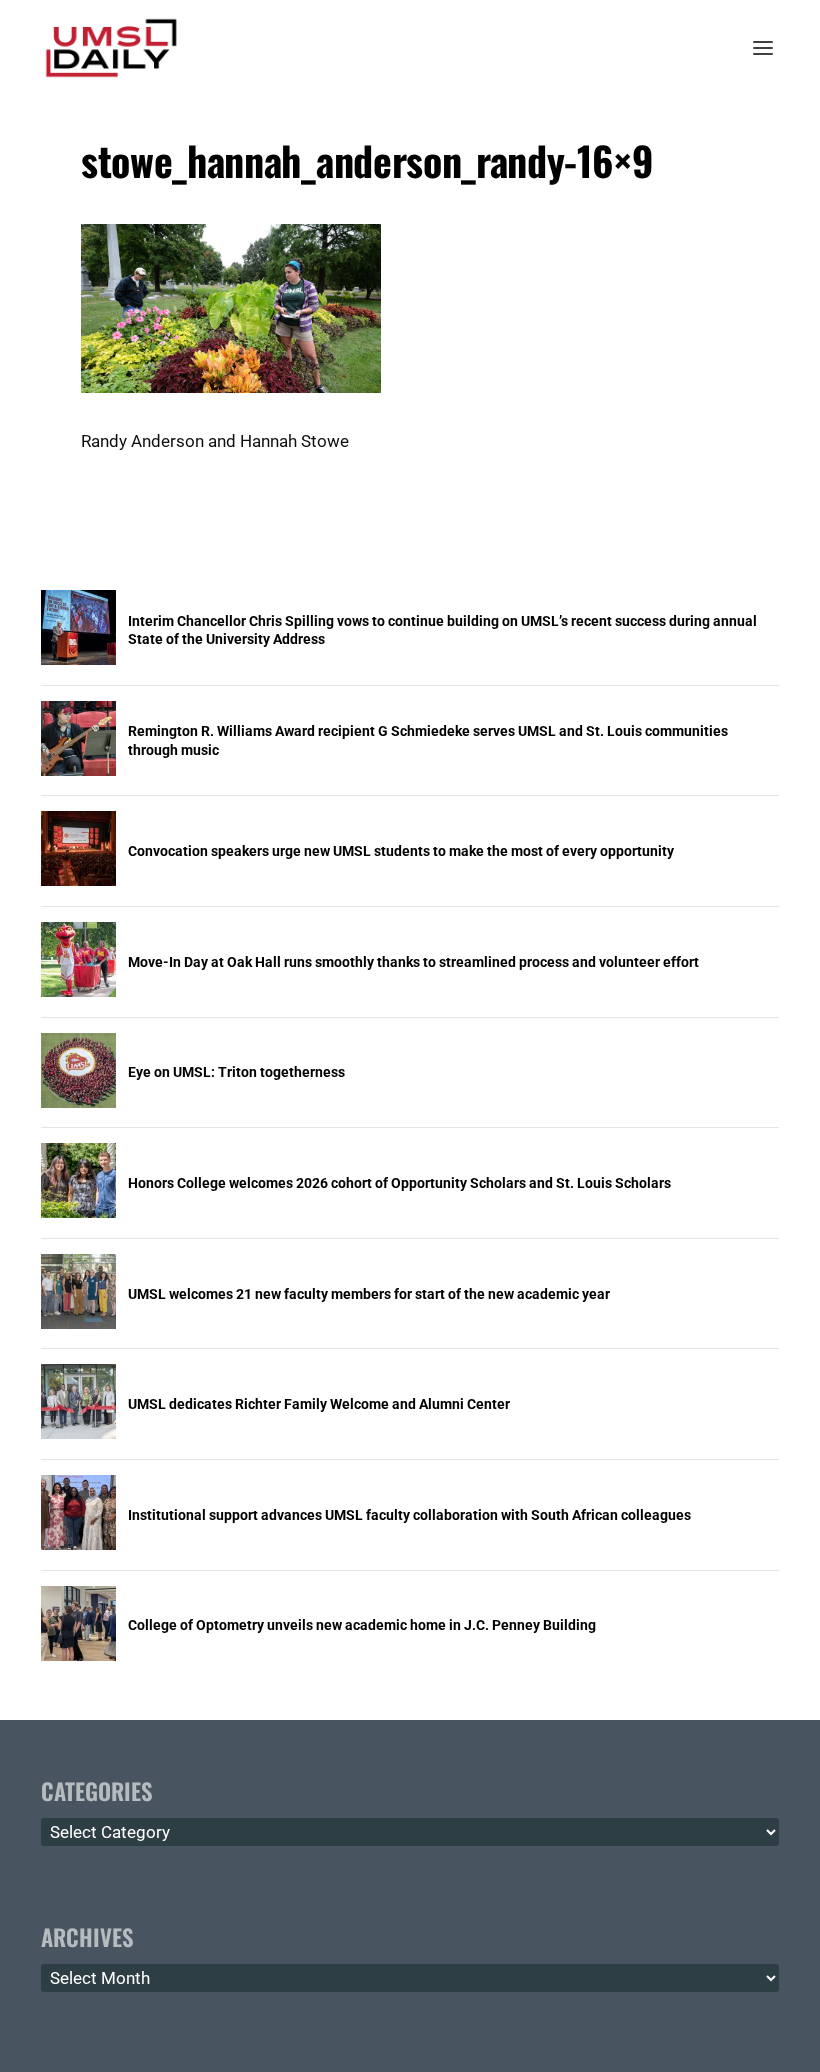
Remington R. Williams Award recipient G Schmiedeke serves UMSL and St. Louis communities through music (428, 740)
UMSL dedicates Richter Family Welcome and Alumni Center (319, 1404)
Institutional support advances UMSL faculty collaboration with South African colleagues (409, 1515)
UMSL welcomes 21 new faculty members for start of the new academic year (369, 1294)
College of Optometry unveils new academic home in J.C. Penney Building (362, 1625)
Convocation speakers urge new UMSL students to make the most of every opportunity (401, 851)
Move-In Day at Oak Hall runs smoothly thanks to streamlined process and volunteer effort (413, 962)
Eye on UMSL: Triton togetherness (236, 1072)
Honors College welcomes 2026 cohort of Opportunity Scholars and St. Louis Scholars (399, 1183)
